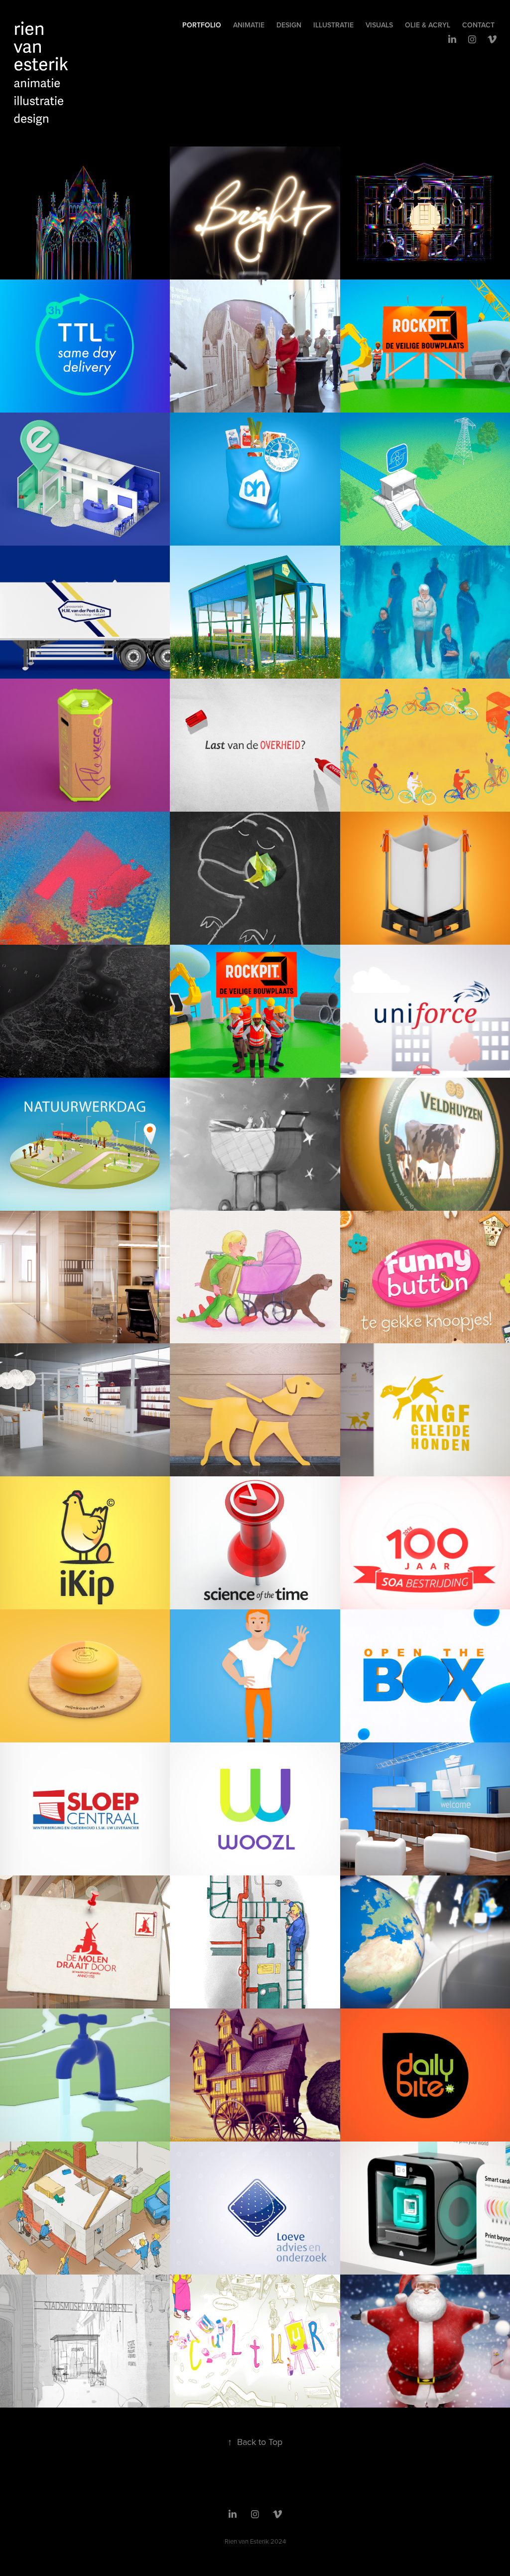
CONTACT (478, 25)
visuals (379, 25)
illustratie (333, 25)
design (289, 25)
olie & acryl (428, 25)
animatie (249, 25)
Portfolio (202, 25)
